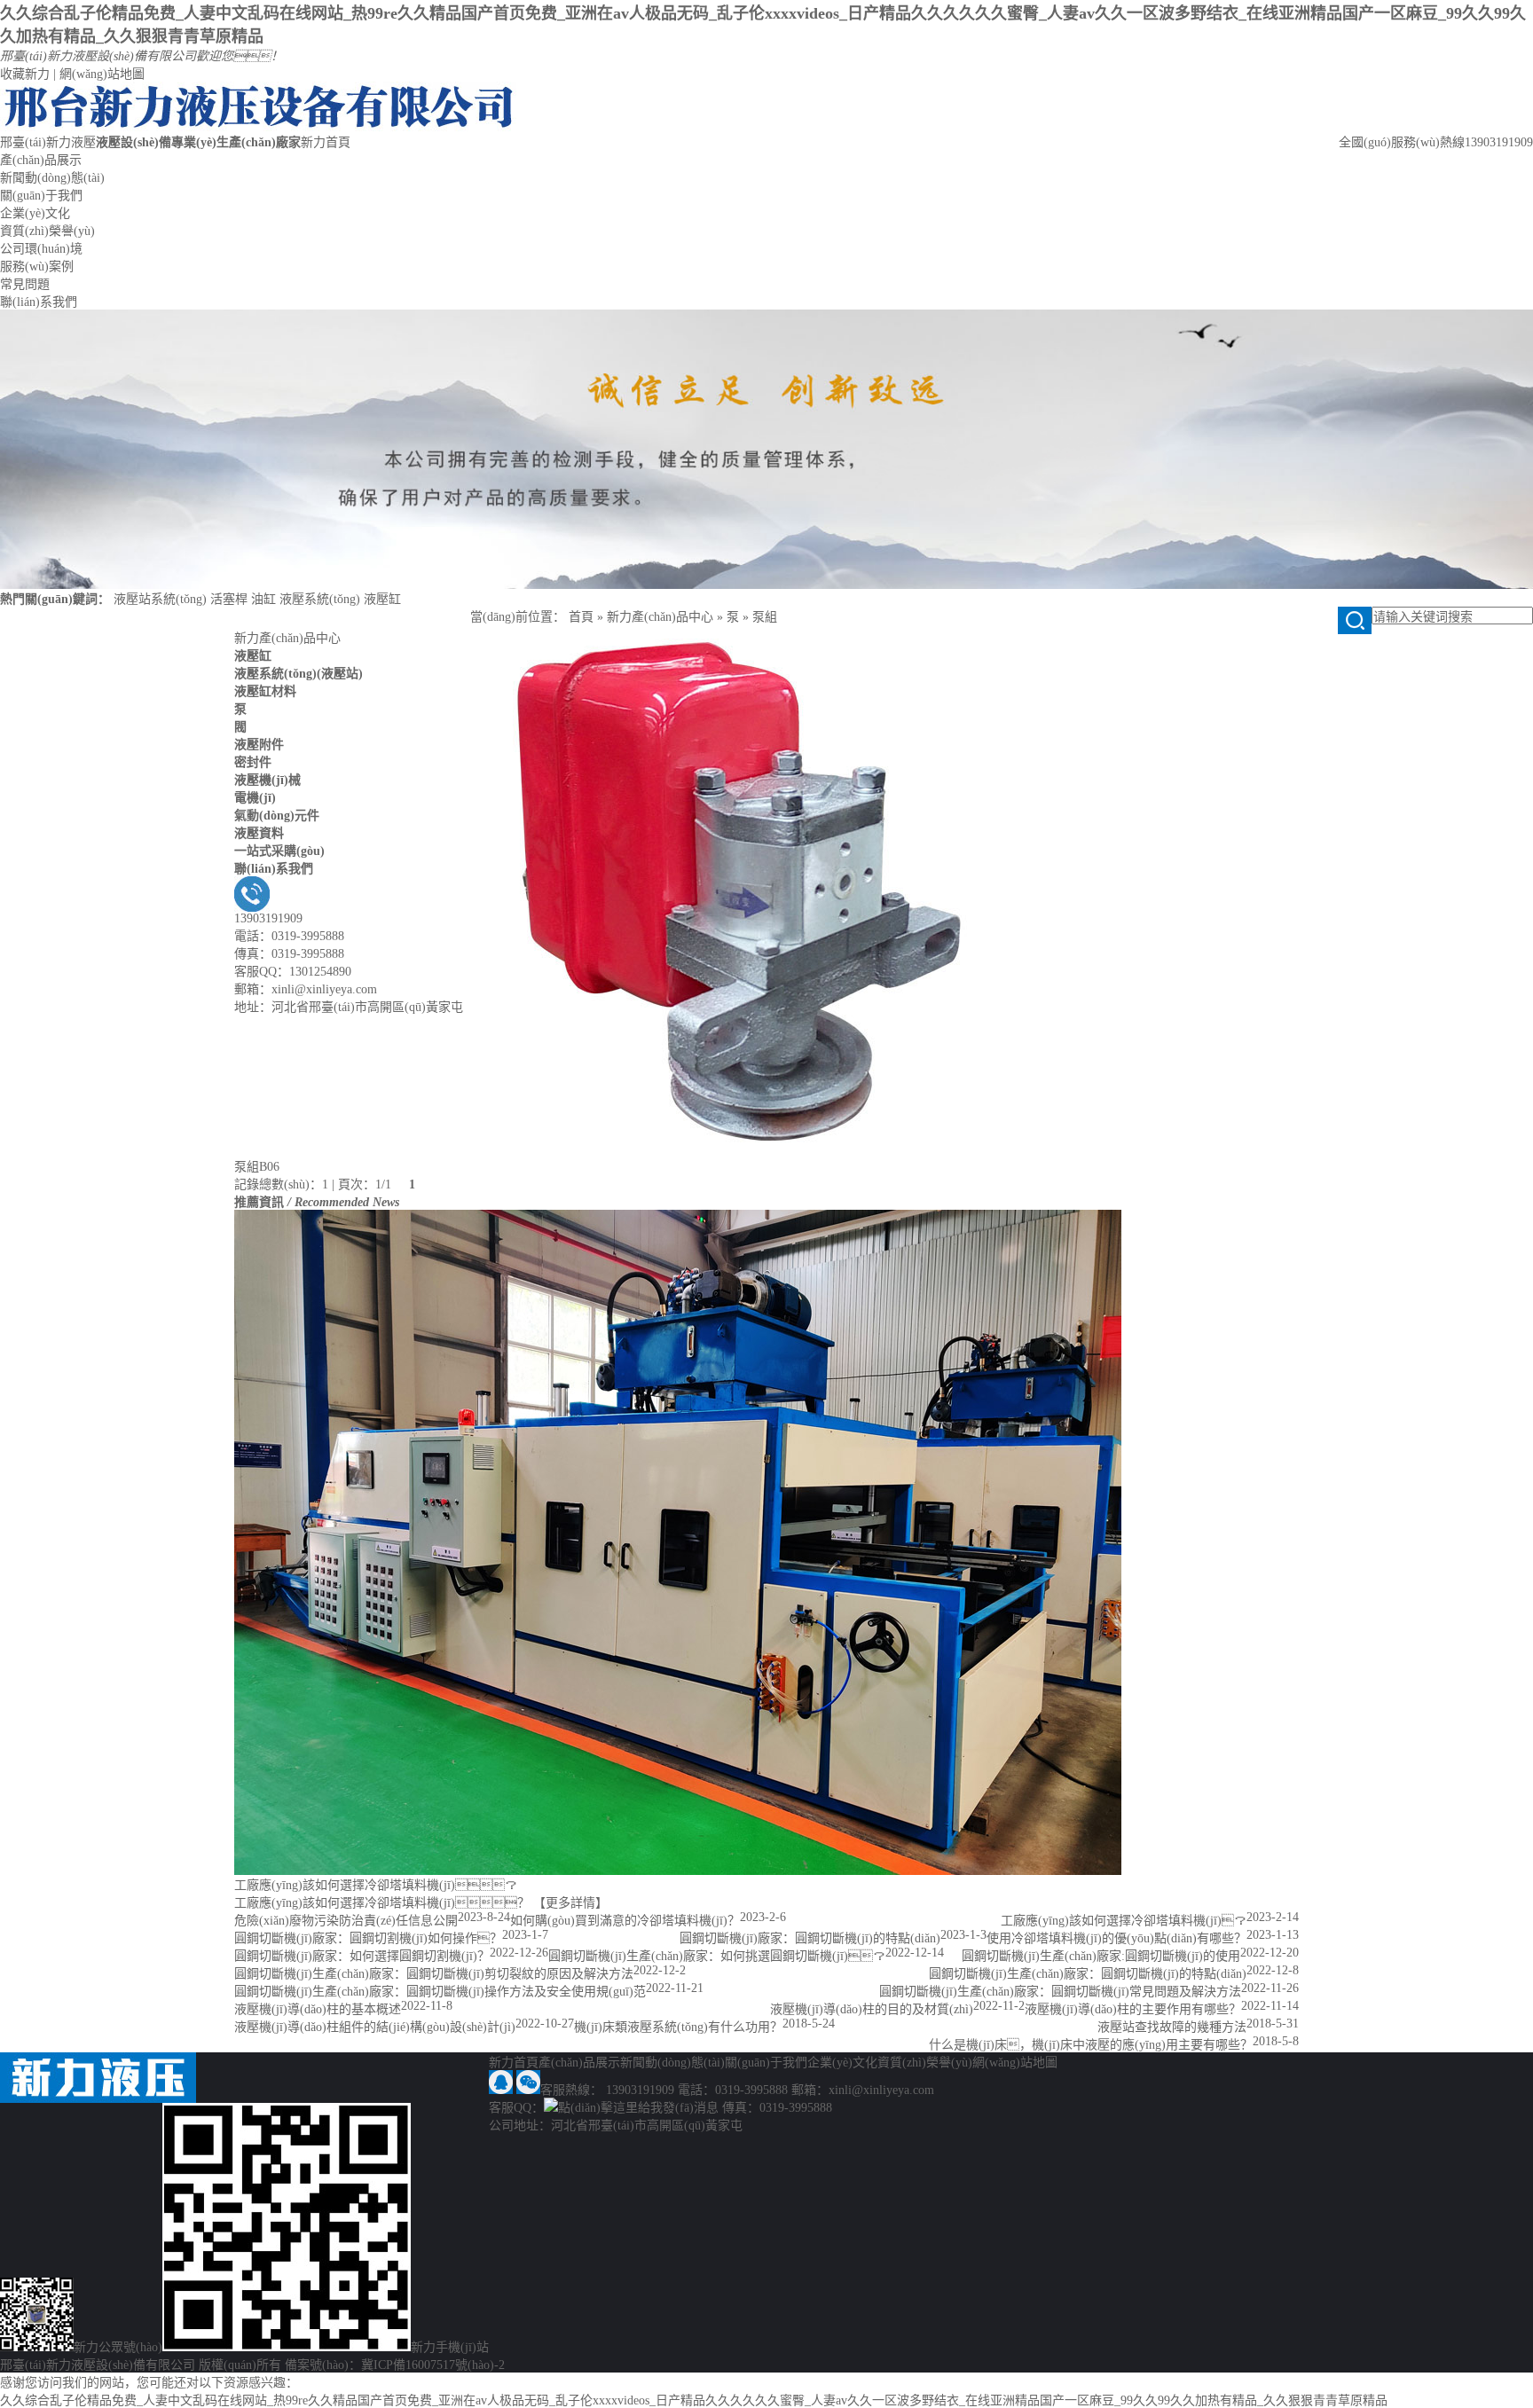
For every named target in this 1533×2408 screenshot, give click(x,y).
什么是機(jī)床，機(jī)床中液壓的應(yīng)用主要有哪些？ (1091, 2045)
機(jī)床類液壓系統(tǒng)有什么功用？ (678, 2027)
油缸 (263, 599)
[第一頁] (397, 1184)
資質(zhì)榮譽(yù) (47, 231)
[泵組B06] (736, 1153)
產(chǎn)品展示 (41, 160)
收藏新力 (25, 74)
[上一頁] (404, 1184)
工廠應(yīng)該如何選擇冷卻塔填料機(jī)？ (376, 1885)
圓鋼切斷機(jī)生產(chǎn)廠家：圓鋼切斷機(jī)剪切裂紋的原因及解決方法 (434, 1974)
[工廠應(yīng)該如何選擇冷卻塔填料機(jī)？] (678, 1871)
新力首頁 (326, 142)
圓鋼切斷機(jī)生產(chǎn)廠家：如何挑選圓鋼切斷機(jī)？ (717, 1956)
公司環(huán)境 (41, 249)
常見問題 (25, 284)
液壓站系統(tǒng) (160, 599)
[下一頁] (421, 1184)
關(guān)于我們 (41, 196)
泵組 (765, 617)
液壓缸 (382, 599)
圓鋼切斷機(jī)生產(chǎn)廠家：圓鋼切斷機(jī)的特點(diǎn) (1088, 1974)
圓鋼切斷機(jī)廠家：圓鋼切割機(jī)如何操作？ (368, 1938)
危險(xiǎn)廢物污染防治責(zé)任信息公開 (346, 1921)
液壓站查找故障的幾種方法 (1172, 2027)
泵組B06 (257, 1167)
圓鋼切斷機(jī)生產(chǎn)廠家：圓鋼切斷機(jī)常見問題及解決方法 (1060, 1992)
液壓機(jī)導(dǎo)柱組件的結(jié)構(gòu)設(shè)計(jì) (375, 2027)
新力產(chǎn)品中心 (287, 638)
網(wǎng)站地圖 (102, 74)
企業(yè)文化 (35, 213)
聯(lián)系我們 (39, 302)
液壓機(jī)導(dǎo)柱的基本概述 (318, 2009)
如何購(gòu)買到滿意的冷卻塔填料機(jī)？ (625, 1921)
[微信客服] (528, 2090)
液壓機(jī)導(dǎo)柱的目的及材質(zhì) (872, 2009)
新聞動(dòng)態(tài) (52, 178)
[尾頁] (428, 1184)
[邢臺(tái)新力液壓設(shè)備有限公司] (258, 127)
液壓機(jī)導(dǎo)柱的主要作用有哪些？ (1133, 2009)
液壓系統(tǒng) (320, 599)
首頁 (581, 617)
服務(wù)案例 (37, 267)
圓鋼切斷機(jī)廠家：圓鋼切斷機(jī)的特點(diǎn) (810, 1938)
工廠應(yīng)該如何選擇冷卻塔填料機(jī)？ (1124, 1921)
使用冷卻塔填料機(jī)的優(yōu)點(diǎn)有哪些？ (1116, 1938)
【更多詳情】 (570, 1903)
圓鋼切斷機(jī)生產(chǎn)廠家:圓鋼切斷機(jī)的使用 (1101, 1956)
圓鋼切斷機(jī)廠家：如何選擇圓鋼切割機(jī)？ (362, 1956)
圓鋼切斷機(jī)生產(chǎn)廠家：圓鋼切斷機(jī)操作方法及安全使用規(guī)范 (440, 1992)
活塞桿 (229, 599)
